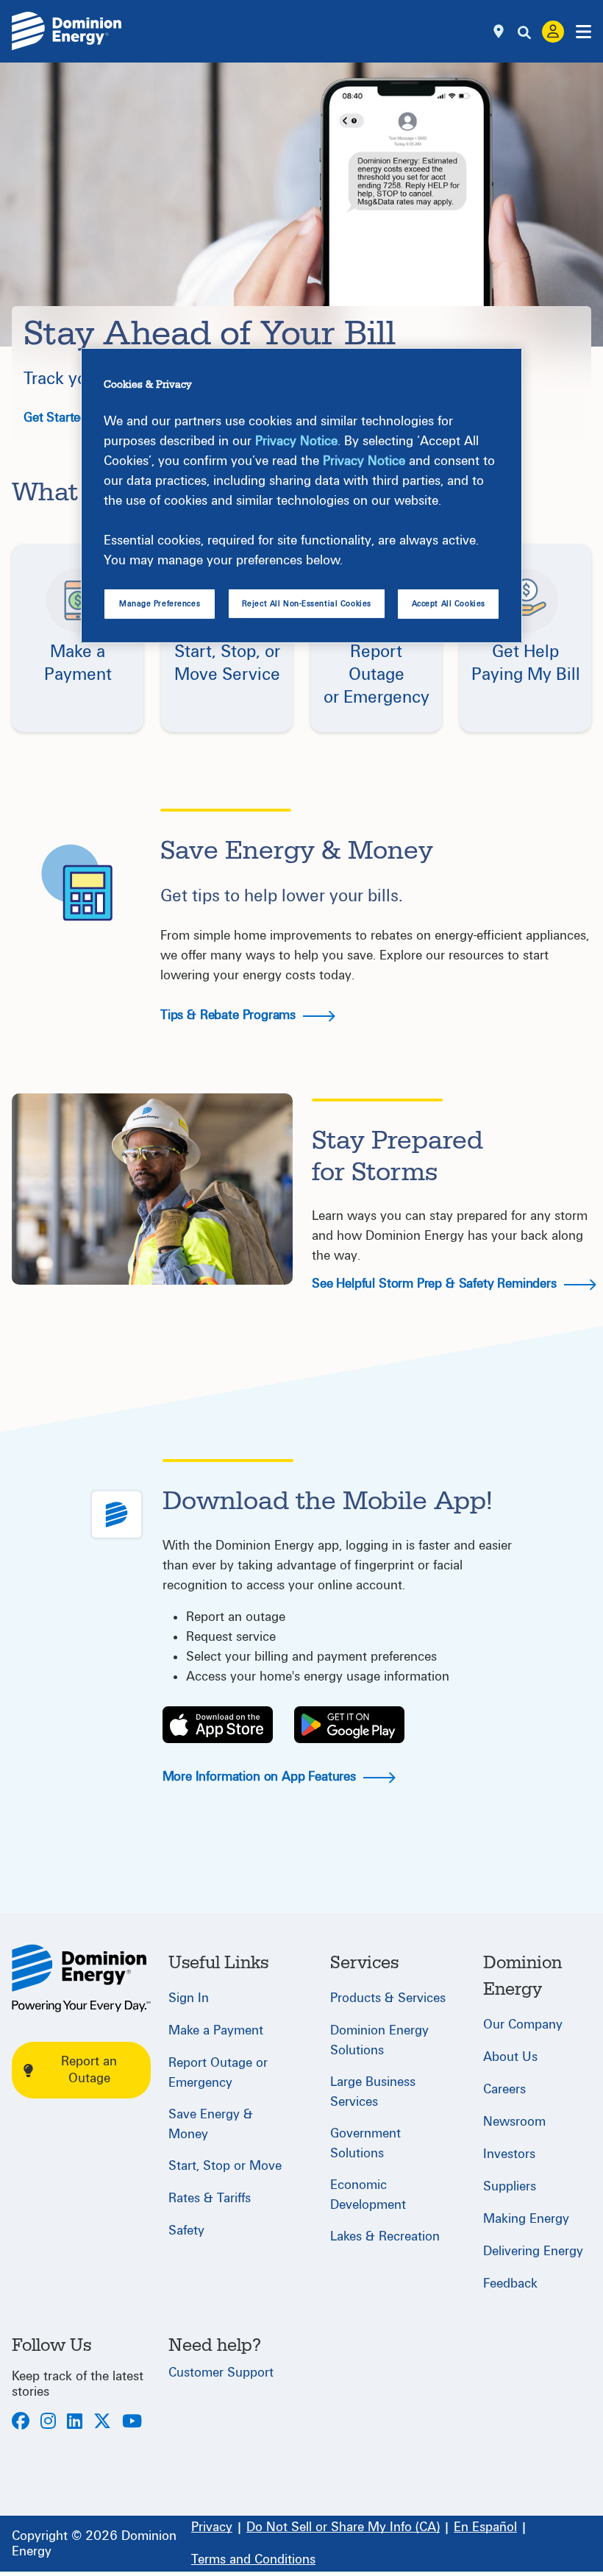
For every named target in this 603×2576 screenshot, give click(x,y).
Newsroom (514, 2122)
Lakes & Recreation (385, 2236)
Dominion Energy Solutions (379, 2040)
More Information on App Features (261, 1777)
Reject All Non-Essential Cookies (307, 604)
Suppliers (510, 2186)
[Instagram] (48, 2423)
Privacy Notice (296, 441)
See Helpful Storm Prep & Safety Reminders (436, 1284)
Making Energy (526, 2219)
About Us (510, 2057)
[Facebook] (21, 2423)
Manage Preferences (160, 604)
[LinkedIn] (75, 2423)
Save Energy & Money (211, 2124)
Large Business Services (373, 2092)
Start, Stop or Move (225, 2166)
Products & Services (388, 1998)
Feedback (510, 2284)
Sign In (189, 1998)
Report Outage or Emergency (218, 2073)
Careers (504, 2089)
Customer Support (221, 2373)
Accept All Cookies (449, 604)
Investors (509, 2154)
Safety (186, 2231)
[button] (78, 639)
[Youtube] (132, 2423)
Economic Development (368, 2195)
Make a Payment (216, 2030)
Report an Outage (89, 2070)
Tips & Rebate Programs (230, 1015)
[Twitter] (102, 2423)
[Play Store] (349, 1725)
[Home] (81, 1978)
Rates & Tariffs (210, 2198)
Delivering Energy (533, 2251)
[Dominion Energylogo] (67, 31)
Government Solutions (365, 2143)
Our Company (523, 2025)
